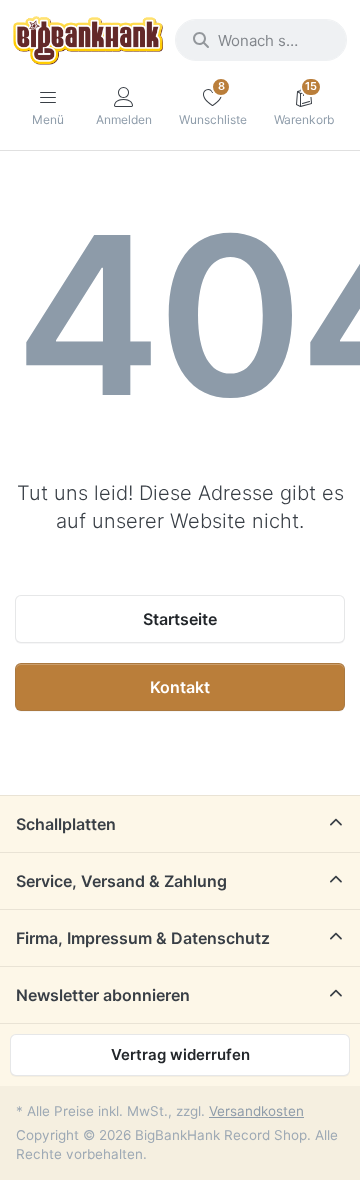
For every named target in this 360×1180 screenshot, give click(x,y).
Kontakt (180, 687)
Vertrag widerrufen (180, 1054)
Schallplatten (66, 824)
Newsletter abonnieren (103, 995)
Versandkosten (256, 1111)
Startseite (180, 619)
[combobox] (261, 40)
